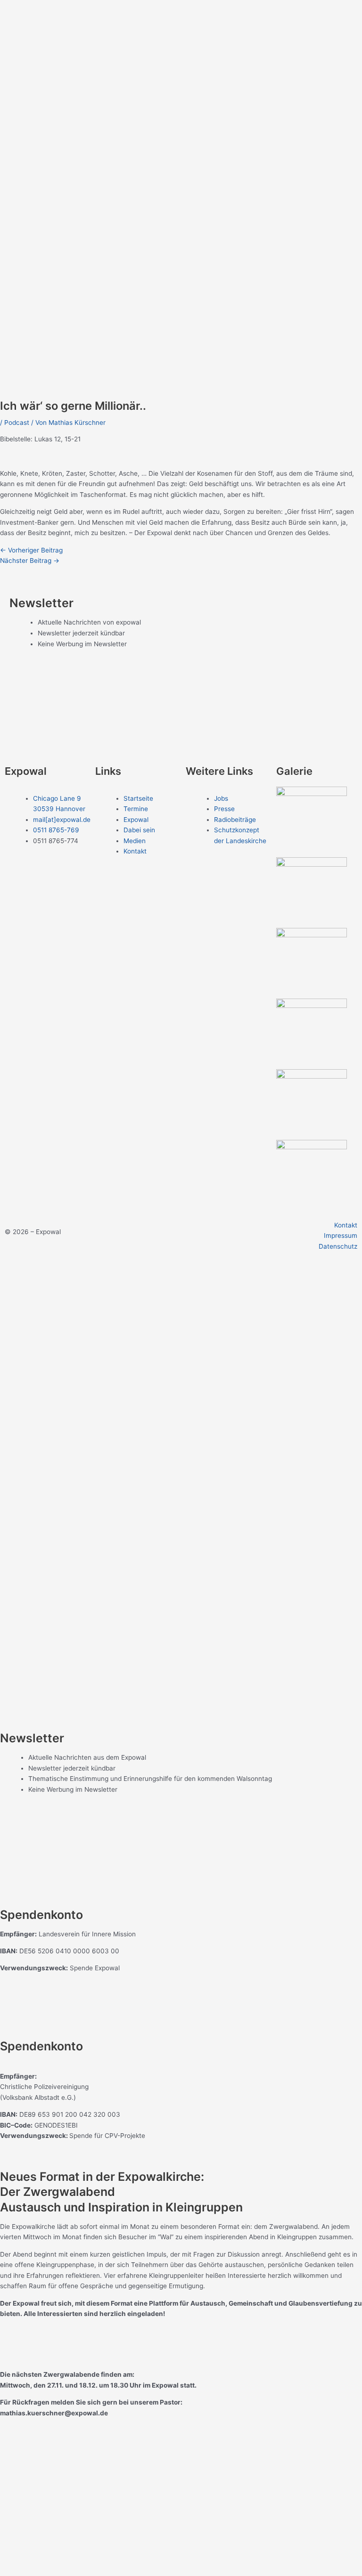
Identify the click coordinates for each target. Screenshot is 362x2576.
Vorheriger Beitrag (31, 550)
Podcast (17, 423)
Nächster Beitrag (30, 561)
